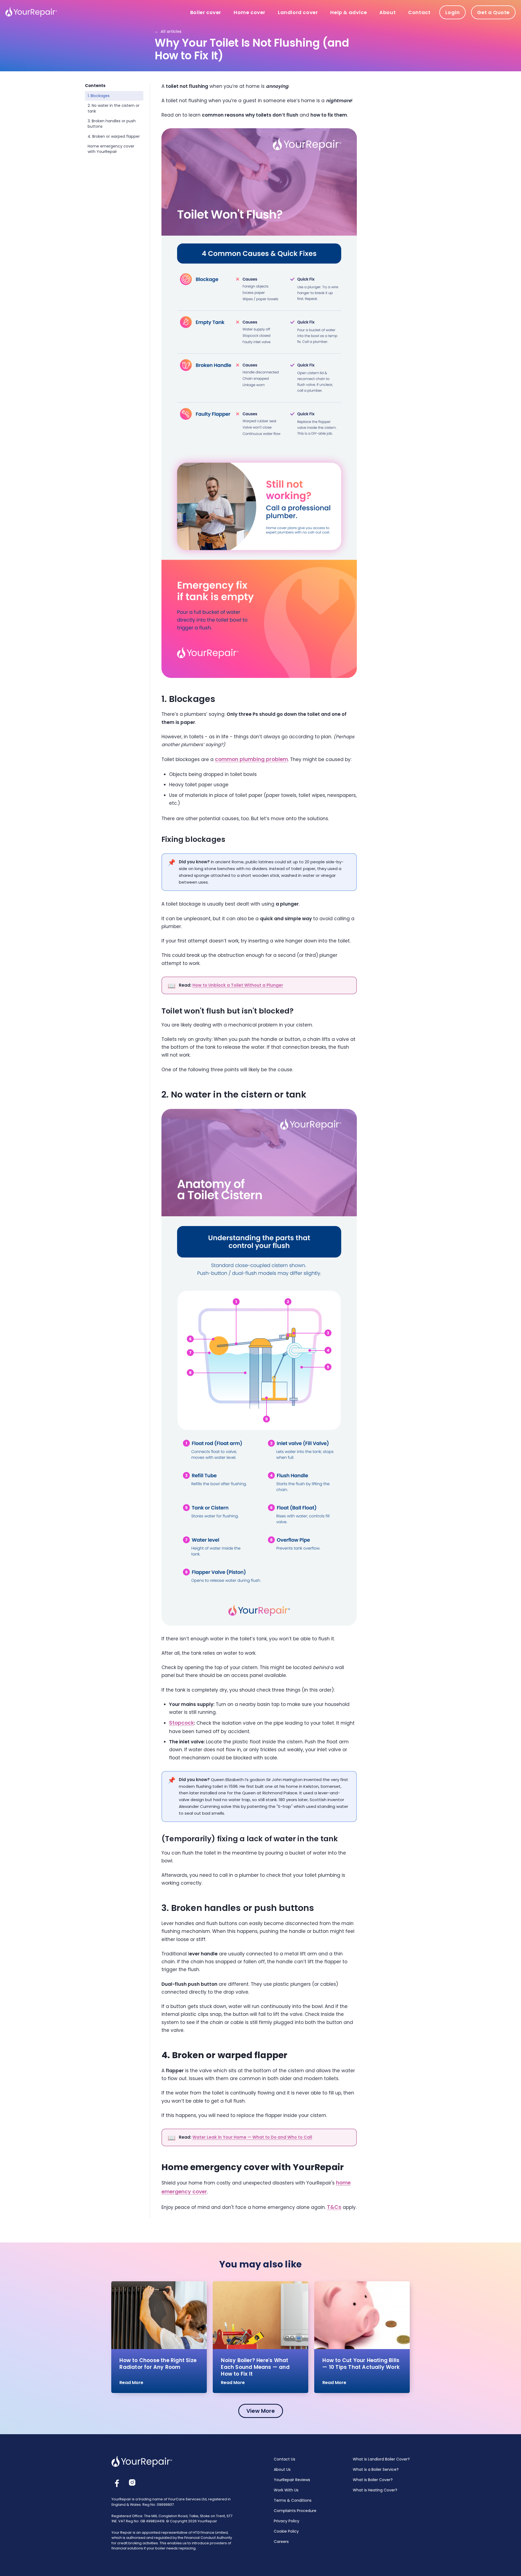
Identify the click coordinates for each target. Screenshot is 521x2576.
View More (261, 2411)
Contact (419, 12)
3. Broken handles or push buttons (112, 124)
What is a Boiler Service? (376, 2469)
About (387, 12)
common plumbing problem (251, 759)
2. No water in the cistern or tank (114, 108)
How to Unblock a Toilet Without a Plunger (238, 985)
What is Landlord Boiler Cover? (381, 2459)
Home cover (250, 12)
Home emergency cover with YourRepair (111, 149)
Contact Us (285, 2459)
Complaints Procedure (295, 2511)
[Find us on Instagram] (132, 2482)
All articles (168, 31)
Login (452, 12)
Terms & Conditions (293, 2500)
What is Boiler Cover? (373, 2480)
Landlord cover (298, 12)
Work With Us (286, 2490)
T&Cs (334, 2207)
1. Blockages (99, 96)
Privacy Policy (287, 2521)
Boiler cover (206, 12)
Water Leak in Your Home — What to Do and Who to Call (252, 2137)
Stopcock (182, 1723)
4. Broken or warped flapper (114, 136)
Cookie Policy (286, 2531)
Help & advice (349, 12)
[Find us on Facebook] (117, 2484)
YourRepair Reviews (292, 2480)
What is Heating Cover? (375, 2490)
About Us (282, 2469)
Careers (281, 2542)
